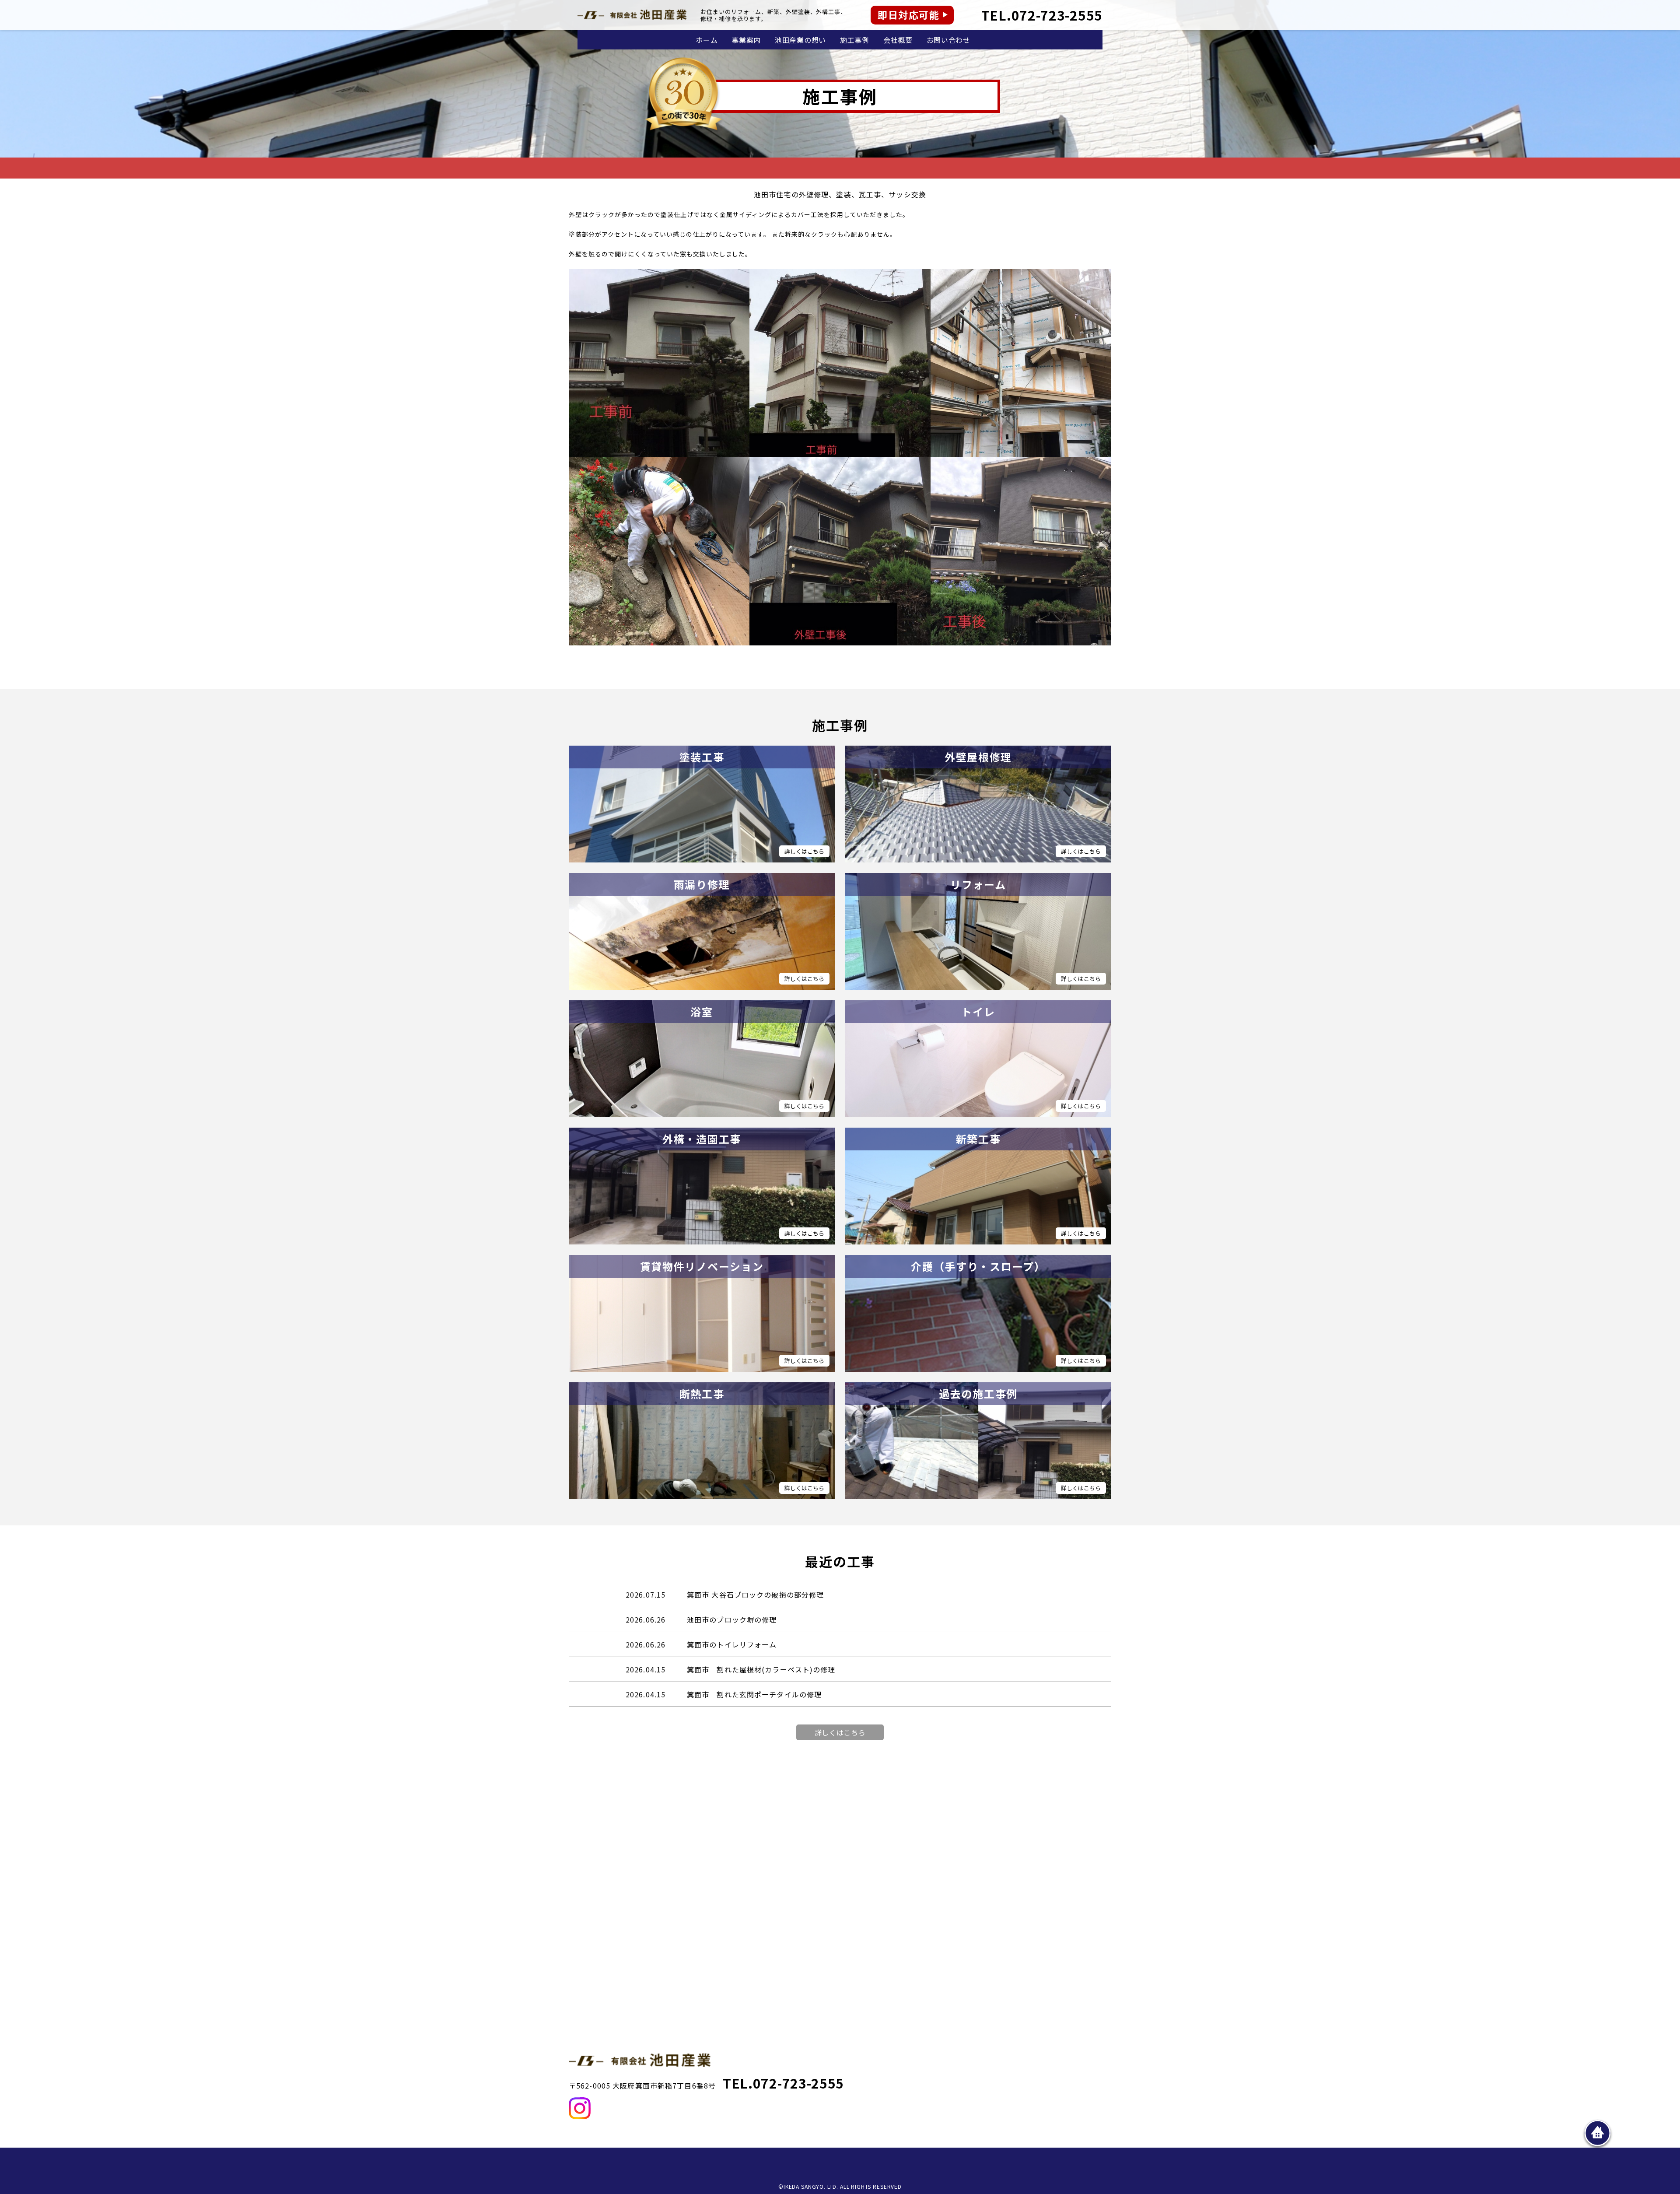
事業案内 (746, 40)
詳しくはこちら (840, 1732)
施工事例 (855, 40)
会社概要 (898, 40)
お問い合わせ (948, 40)
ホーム (707, 40)
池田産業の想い (800, 40)
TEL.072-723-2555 (1042, 15)
